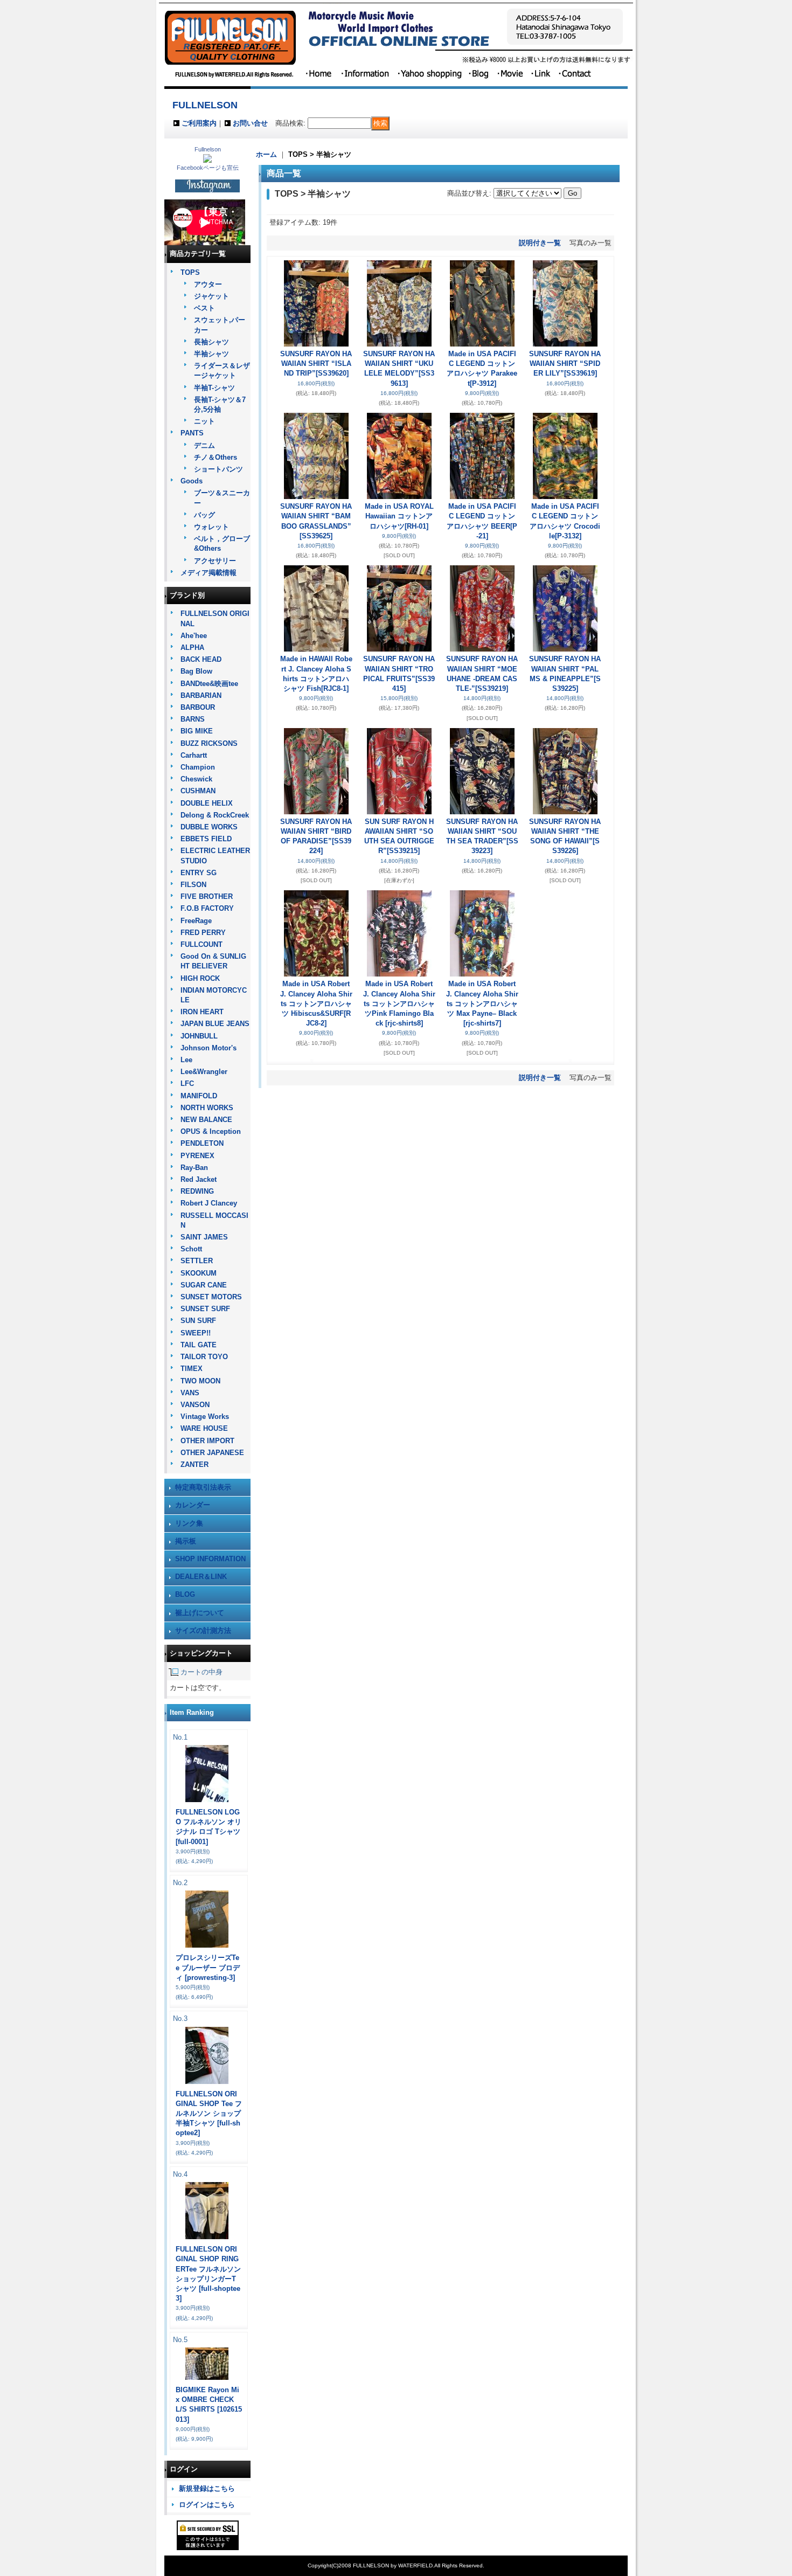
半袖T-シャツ (214, 388)
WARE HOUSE (204, 1428)
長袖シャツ (211, 342)
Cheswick (196, 779)
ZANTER (194, 1464)
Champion (198, 767)
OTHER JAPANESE (212, 1453)
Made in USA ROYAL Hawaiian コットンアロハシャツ (399, 516)
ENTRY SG (199, 873)
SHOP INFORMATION (210, 1559)
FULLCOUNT (202, 944)
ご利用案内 (199, 123)
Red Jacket (199, 1179)
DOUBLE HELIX (207, 803)
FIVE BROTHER (207, 896)
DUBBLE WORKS (209, 827)
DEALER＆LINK (201, 1577)
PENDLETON (202, 1143)
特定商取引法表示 (203, 1487)
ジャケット (211, 296)
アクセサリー (215, 561)
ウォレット (211, 527)
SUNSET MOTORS (211, 1297)
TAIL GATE (199, 1345)
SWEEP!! (196, 1333)
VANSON (195, 1405)
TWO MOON (200, 1381)
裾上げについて (200, 1613)
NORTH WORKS (207, 1108)
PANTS (192, 433)
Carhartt (194, 755)
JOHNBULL (199, 1036)
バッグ (204, 515)
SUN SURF (198, 1321)
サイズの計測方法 (203, 1630)
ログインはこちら (207, 2505)
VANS (190, 1393)
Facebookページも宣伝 (208, 168)
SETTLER (197, 1261)
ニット (204, 421)
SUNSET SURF (205, 1309)
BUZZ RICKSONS (209, 743)
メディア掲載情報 (209, 573)
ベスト (204, 308)
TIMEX (192, 1369)
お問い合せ (250, 123)
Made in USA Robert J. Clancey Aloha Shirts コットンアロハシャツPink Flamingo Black (399, 1003)
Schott (191, 1249)
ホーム (266, 154)
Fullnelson (208, 149)
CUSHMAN (198, 791)
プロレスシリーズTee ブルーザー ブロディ (208, 1967)
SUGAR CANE (204, 1285)
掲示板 (186, 1541)
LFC (187, 1083)
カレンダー (193, 1505)
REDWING (197, 1191)
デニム (204, 445)
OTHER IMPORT (207, 1441)
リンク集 (189, 1523)
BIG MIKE (197, 731)
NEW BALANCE (206, 1120)
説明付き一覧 (540, 243)
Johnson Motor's (209, 1048)
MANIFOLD (199, 1096)
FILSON (193, 885)
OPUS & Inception (211, 1131)
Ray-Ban (194, 1168)
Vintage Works (205, 1417)
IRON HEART (202, 1012)
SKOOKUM (199, 1273)
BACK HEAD (201, 659)
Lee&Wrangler (204, 1072)
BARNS (193, 719)
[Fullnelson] (207, 160)
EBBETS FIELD (206, 839)
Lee (186, 1060)
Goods (192, 481)
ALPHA (192, 648)
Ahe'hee (194, 636)
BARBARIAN (201, 695)
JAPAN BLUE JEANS (215, 1024)
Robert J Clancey (209, 1203)
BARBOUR (198, 707)
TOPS (190, 272)
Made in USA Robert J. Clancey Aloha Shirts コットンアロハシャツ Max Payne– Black (482, 1003)
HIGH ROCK (200, 978)
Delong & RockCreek (215, 815)
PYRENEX (197, 1156)
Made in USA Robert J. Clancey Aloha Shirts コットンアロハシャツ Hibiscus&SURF (316, 1003)
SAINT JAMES (204, 1237)
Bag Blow (196, 671)
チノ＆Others (216, 457)
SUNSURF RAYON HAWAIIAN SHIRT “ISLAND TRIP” (316, 363)
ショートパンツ (218, 469)
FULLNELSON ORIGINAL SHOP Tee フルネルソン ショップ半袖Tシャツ (209, 2114)
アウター (208, 284)
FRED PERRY (203, 933)
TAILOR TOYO (204, 1357)
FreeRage (196, 921)
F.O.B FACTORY (207, 908)
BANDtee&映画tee (209, 684)
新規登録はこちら (207, 2488)
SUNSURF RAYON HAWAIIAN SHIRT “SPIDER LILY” (565, 363)
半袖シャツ (211, 354)
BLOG (185, 1594)
